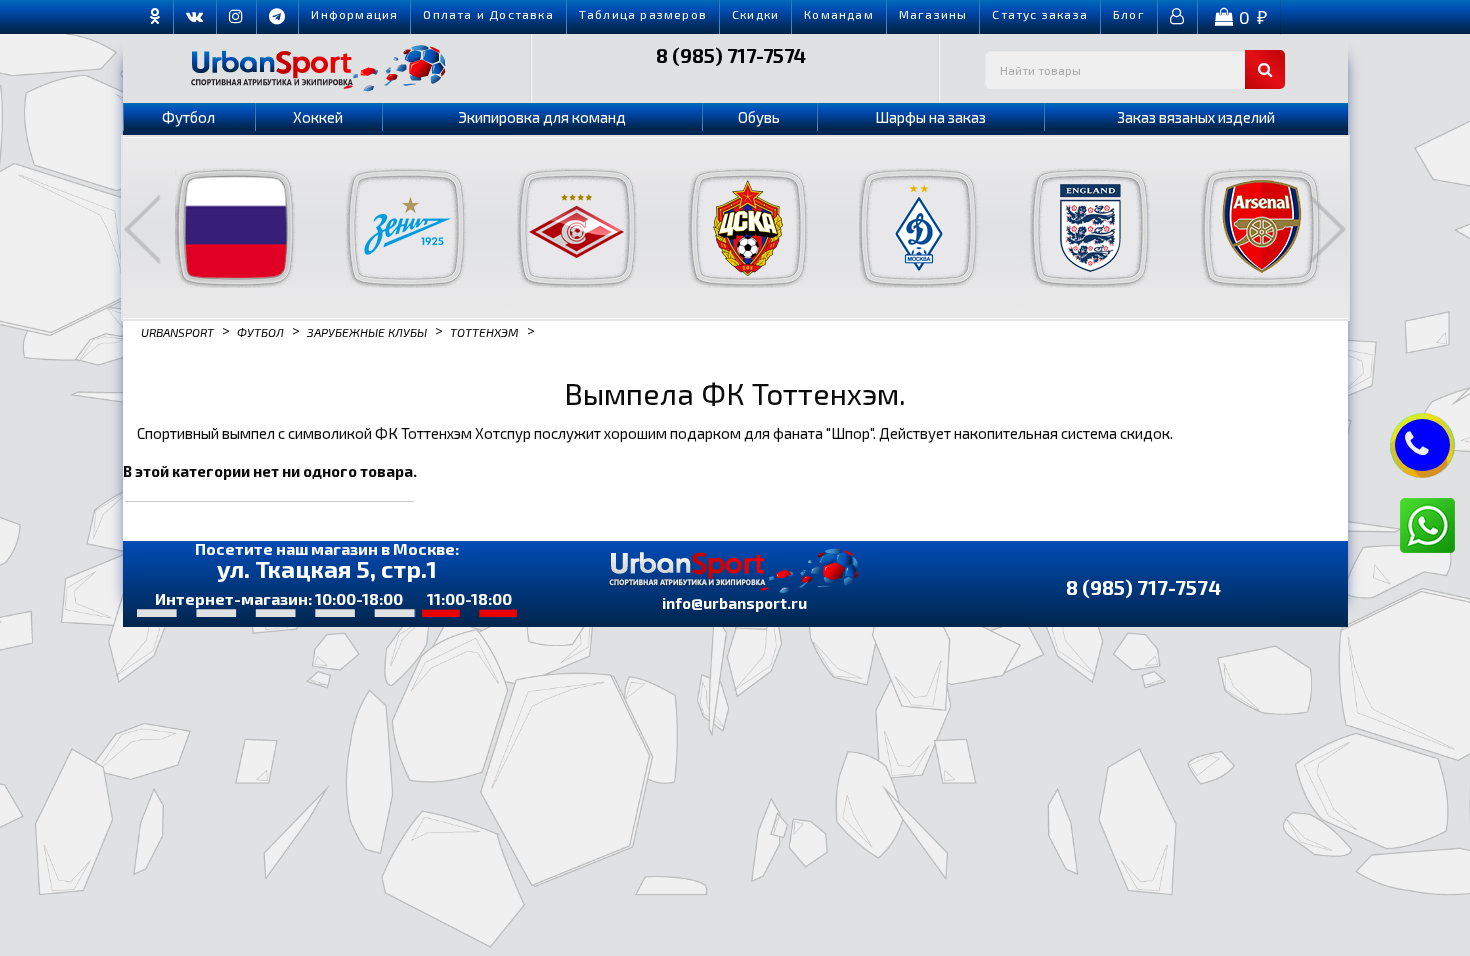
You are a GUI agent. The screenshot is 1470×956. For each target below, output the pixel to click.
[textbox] (1135, 69)
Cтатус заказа (1040, 14)
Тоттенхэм (484, 331)
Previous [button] (142, 229)
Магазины (933, 14)
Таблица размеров (643, 14)
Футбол (188, 117)
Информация (354, 14)
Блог (1129, 14)
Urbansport (177, 331)
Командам (839, 14)
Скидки (755, 14)
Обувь (759, 117)
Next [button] (1328, 229)
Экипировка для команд (542, 117)
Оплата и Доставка (488, 14)
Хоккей (318, 117)
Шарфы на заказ (930, 117)
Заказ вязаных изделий (1196, 117)
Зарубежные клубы (367, 331)
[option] (222, 228)
